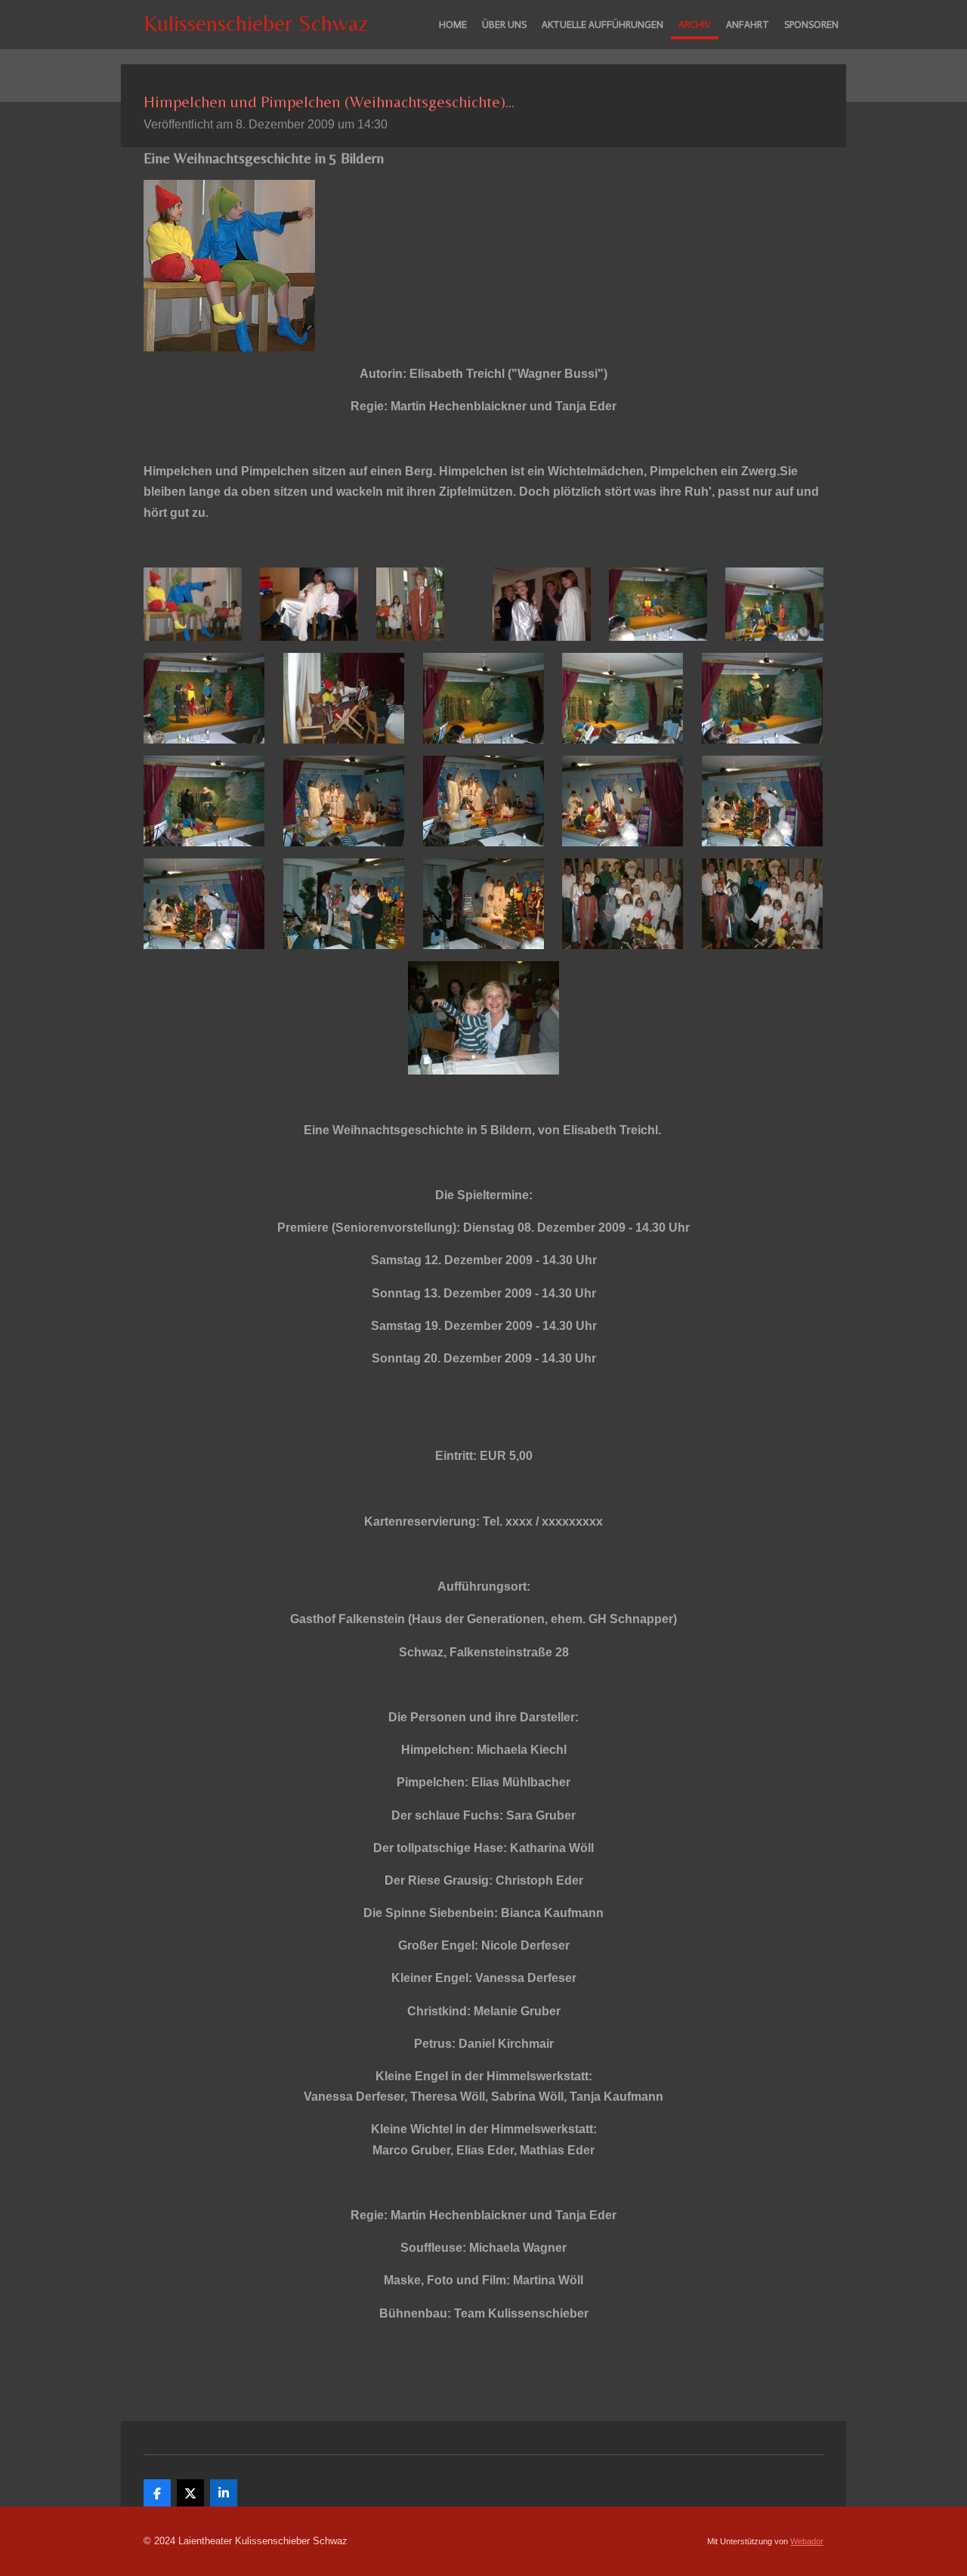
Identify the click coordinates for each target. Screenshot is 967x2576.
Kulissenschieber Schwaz (256, 23)
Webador (807, 2541)
